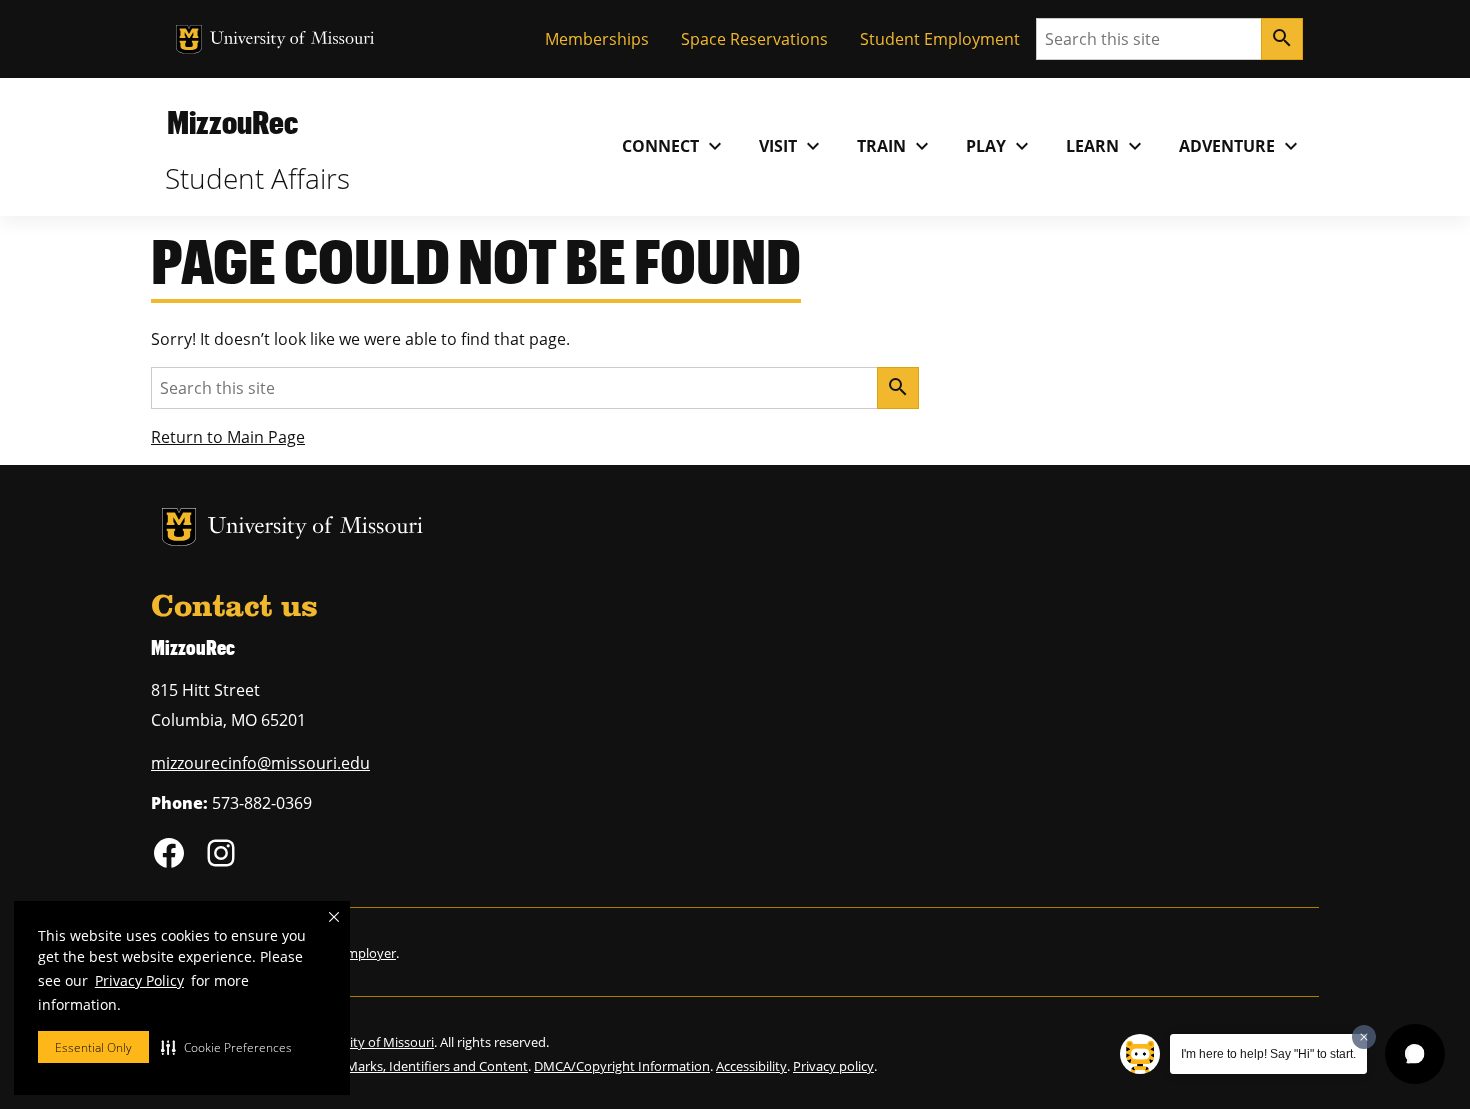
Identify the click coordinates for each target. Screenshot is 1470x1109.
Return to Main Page (228, 437)
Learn (1106, 146)
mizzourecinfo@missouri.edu (260, 763)
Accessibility (751, 1066)
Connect (674, 146)
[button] (226, 1047)
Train (895, 146)
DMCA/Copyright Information (622, 1066)
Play (1000, 146)
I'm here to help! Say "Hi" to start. (1268, 1054)
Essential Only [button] (93, 1047)
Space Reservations (754, 39)
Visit (792, 146)
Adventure (1241, 146)
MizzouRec (232, 121)
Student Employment (940, 39)
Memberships (597, 39)
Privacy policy (833, 1066)
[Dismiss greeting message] (1364, 1037)
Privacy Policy (139, 980)
